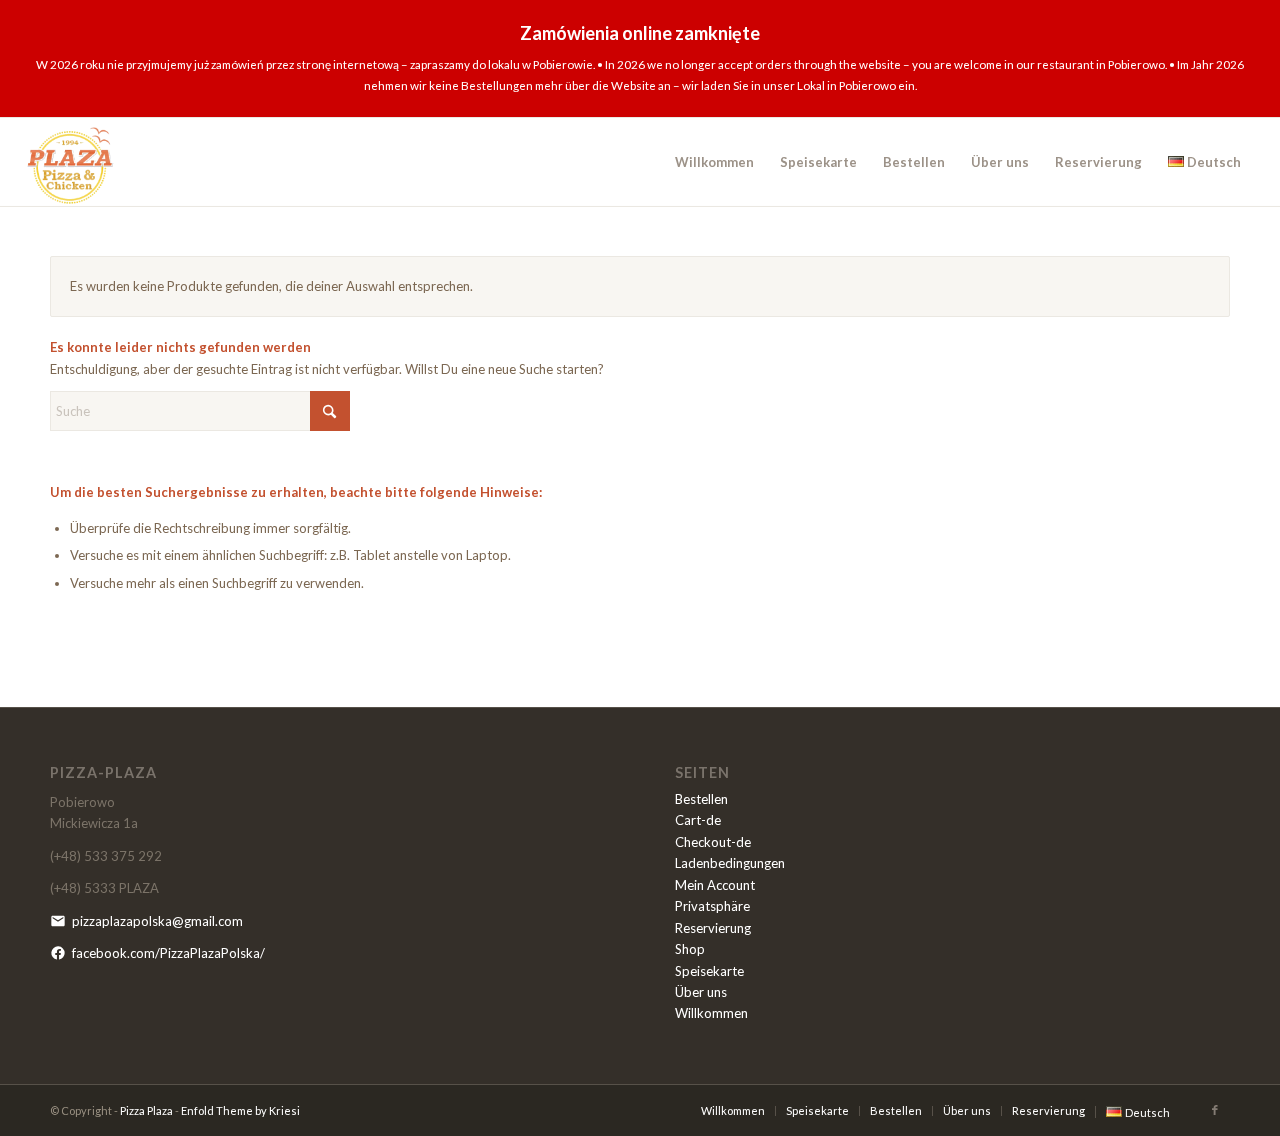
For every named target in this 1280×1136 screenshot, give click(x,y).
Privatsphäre (712, 906)
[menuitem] (714, 162)
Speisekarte (709, 971)
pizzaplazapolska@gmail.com (157, 921)
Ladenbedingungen (730, 863)
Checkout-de (713, 842)
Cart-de (698, 820)
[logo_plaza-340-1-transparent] (70, 162)
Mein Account (715, 885)
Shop (690, 949)
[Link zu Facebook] (1215, 1110)
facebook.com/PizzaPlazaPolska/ (168, 953)
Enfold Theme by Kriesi (240, 1110)
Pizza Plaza (146, 1110)
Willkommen (711, 1013)
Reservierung (713, 928)
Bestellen (701, 799)
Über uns (701, 992)
